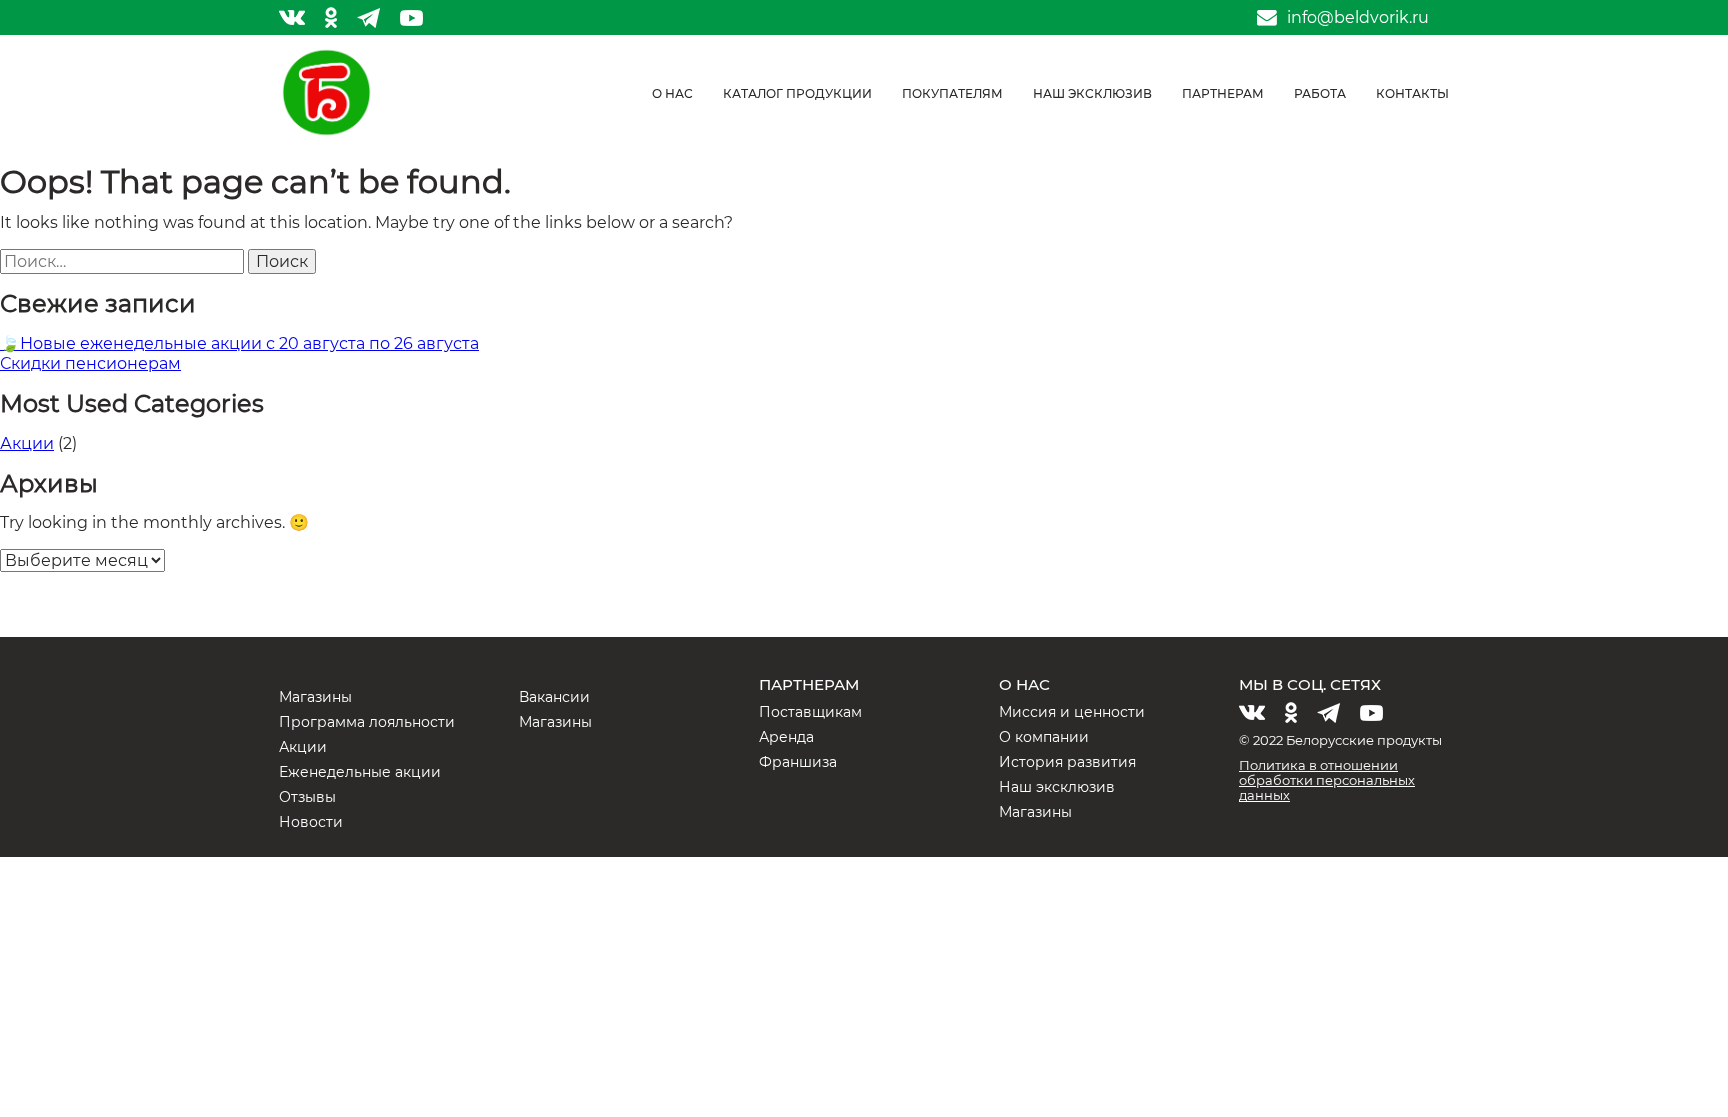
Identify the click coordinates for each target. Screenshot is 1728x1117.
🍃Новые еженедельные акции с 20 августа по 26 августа (239, 343)
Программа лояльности (367, 722)
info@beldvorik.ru (1358, 18)
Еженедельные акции (360, 772)
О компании (1044, 737)
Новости (311, 822)
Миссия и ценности (1072, 712)
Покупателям (952, 93)
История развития (1067, 762)
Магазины (315, 697)
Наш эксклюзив (1092, 93)
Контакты (1412, 93)
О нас (672, 93)
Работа (1320, 93)
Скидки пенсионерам (90, 363)
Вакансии (554, 697)
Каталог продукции (797, 93)
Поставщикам (810, 712)
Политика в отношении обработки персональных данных (1327, 780)
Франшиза (798, 762)
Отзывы (307, 797)
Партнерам (1223, 93)
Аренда (786, 737)
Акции (27, 443)
